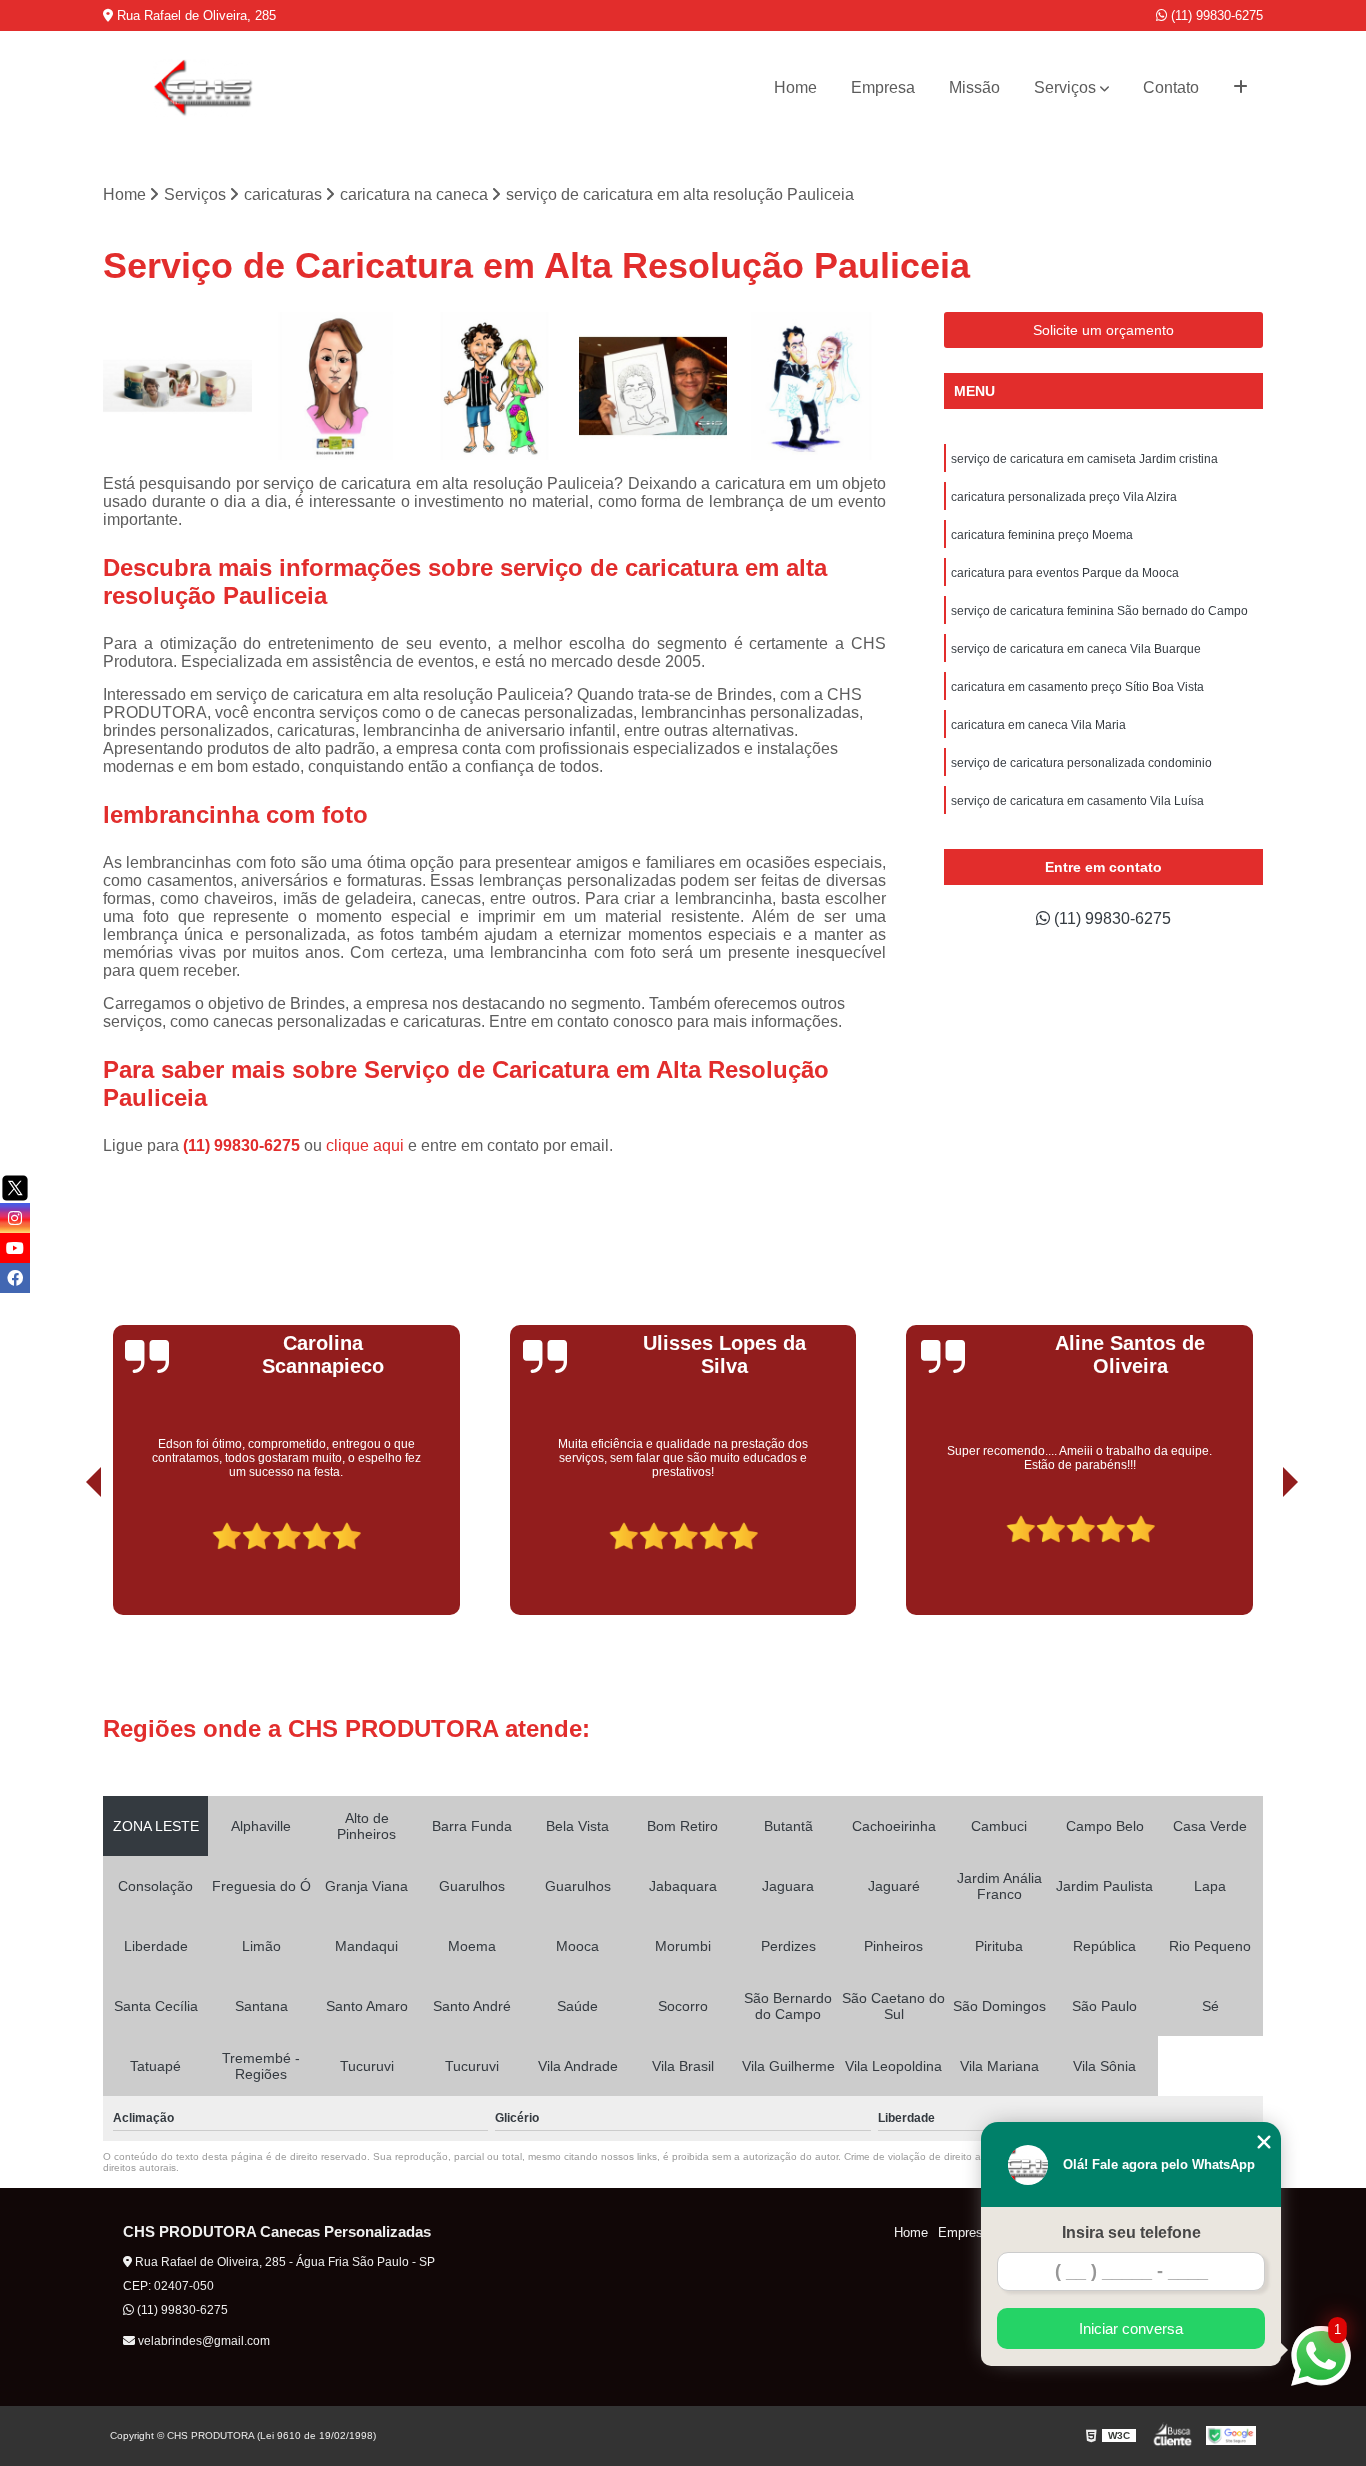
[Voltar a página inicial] (203, 88)
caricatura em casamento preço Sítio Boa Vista (1077, 687)
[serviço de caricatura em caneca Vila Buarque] (177, 386)
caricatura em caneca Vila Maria (1038, 725)
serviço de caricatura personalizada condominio (1081, 763)
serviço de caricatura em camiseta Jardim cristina (1084, 459)
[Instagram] (15, 1218)
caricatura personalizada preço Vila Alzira (1064, 497)
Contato (1171, 87)
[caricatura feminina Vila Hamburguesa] (336, 386)
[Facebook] (15, 1278)
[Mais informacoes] (1240, 88)
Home (795, 87)
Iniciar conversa (1131, 2328)
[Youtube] (15, 1248)
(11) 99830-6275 (1215, 15)
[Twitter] (15, 1188)
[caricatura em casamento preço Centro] (811, 386)
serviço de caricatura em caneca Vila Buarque (1076, 649)
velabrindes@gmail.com (202, 2341)
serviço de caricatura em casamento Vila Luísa (1077, 801)
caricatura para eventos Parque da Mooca (1065, 573)
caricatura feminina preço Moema (1042, 535)
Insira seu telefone (1131, 2232)
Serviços (1065, 87)
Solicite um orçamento (1103, 330)
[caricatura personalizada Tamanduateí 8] (494, 386)
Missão (974, 87)
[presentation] (66, 1559)
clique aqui (365, 1145)
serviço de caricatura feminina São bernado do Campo (1099, 611)
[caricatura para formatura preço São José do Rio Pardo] (653, 386)
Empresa (883, 87)
